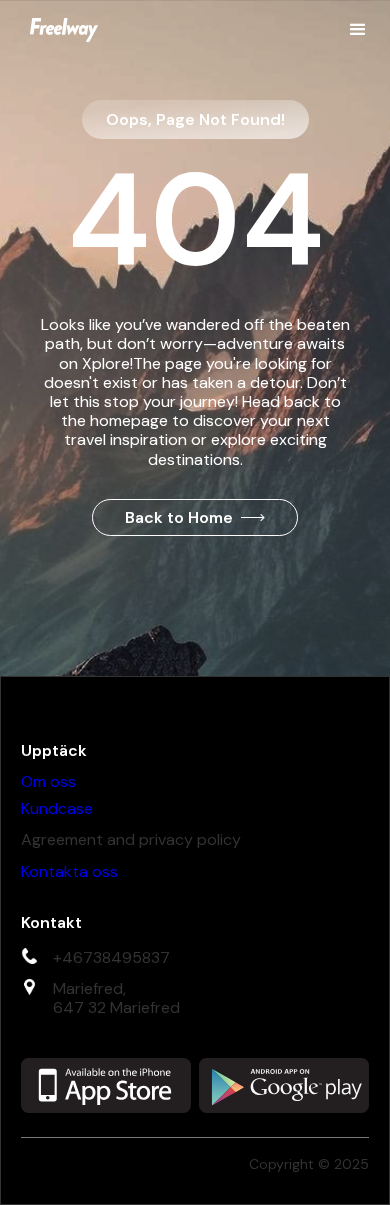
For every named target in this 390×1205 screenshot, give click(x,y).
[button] (358, 30)
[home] (59, 29)
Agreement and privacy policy (131, 839)
